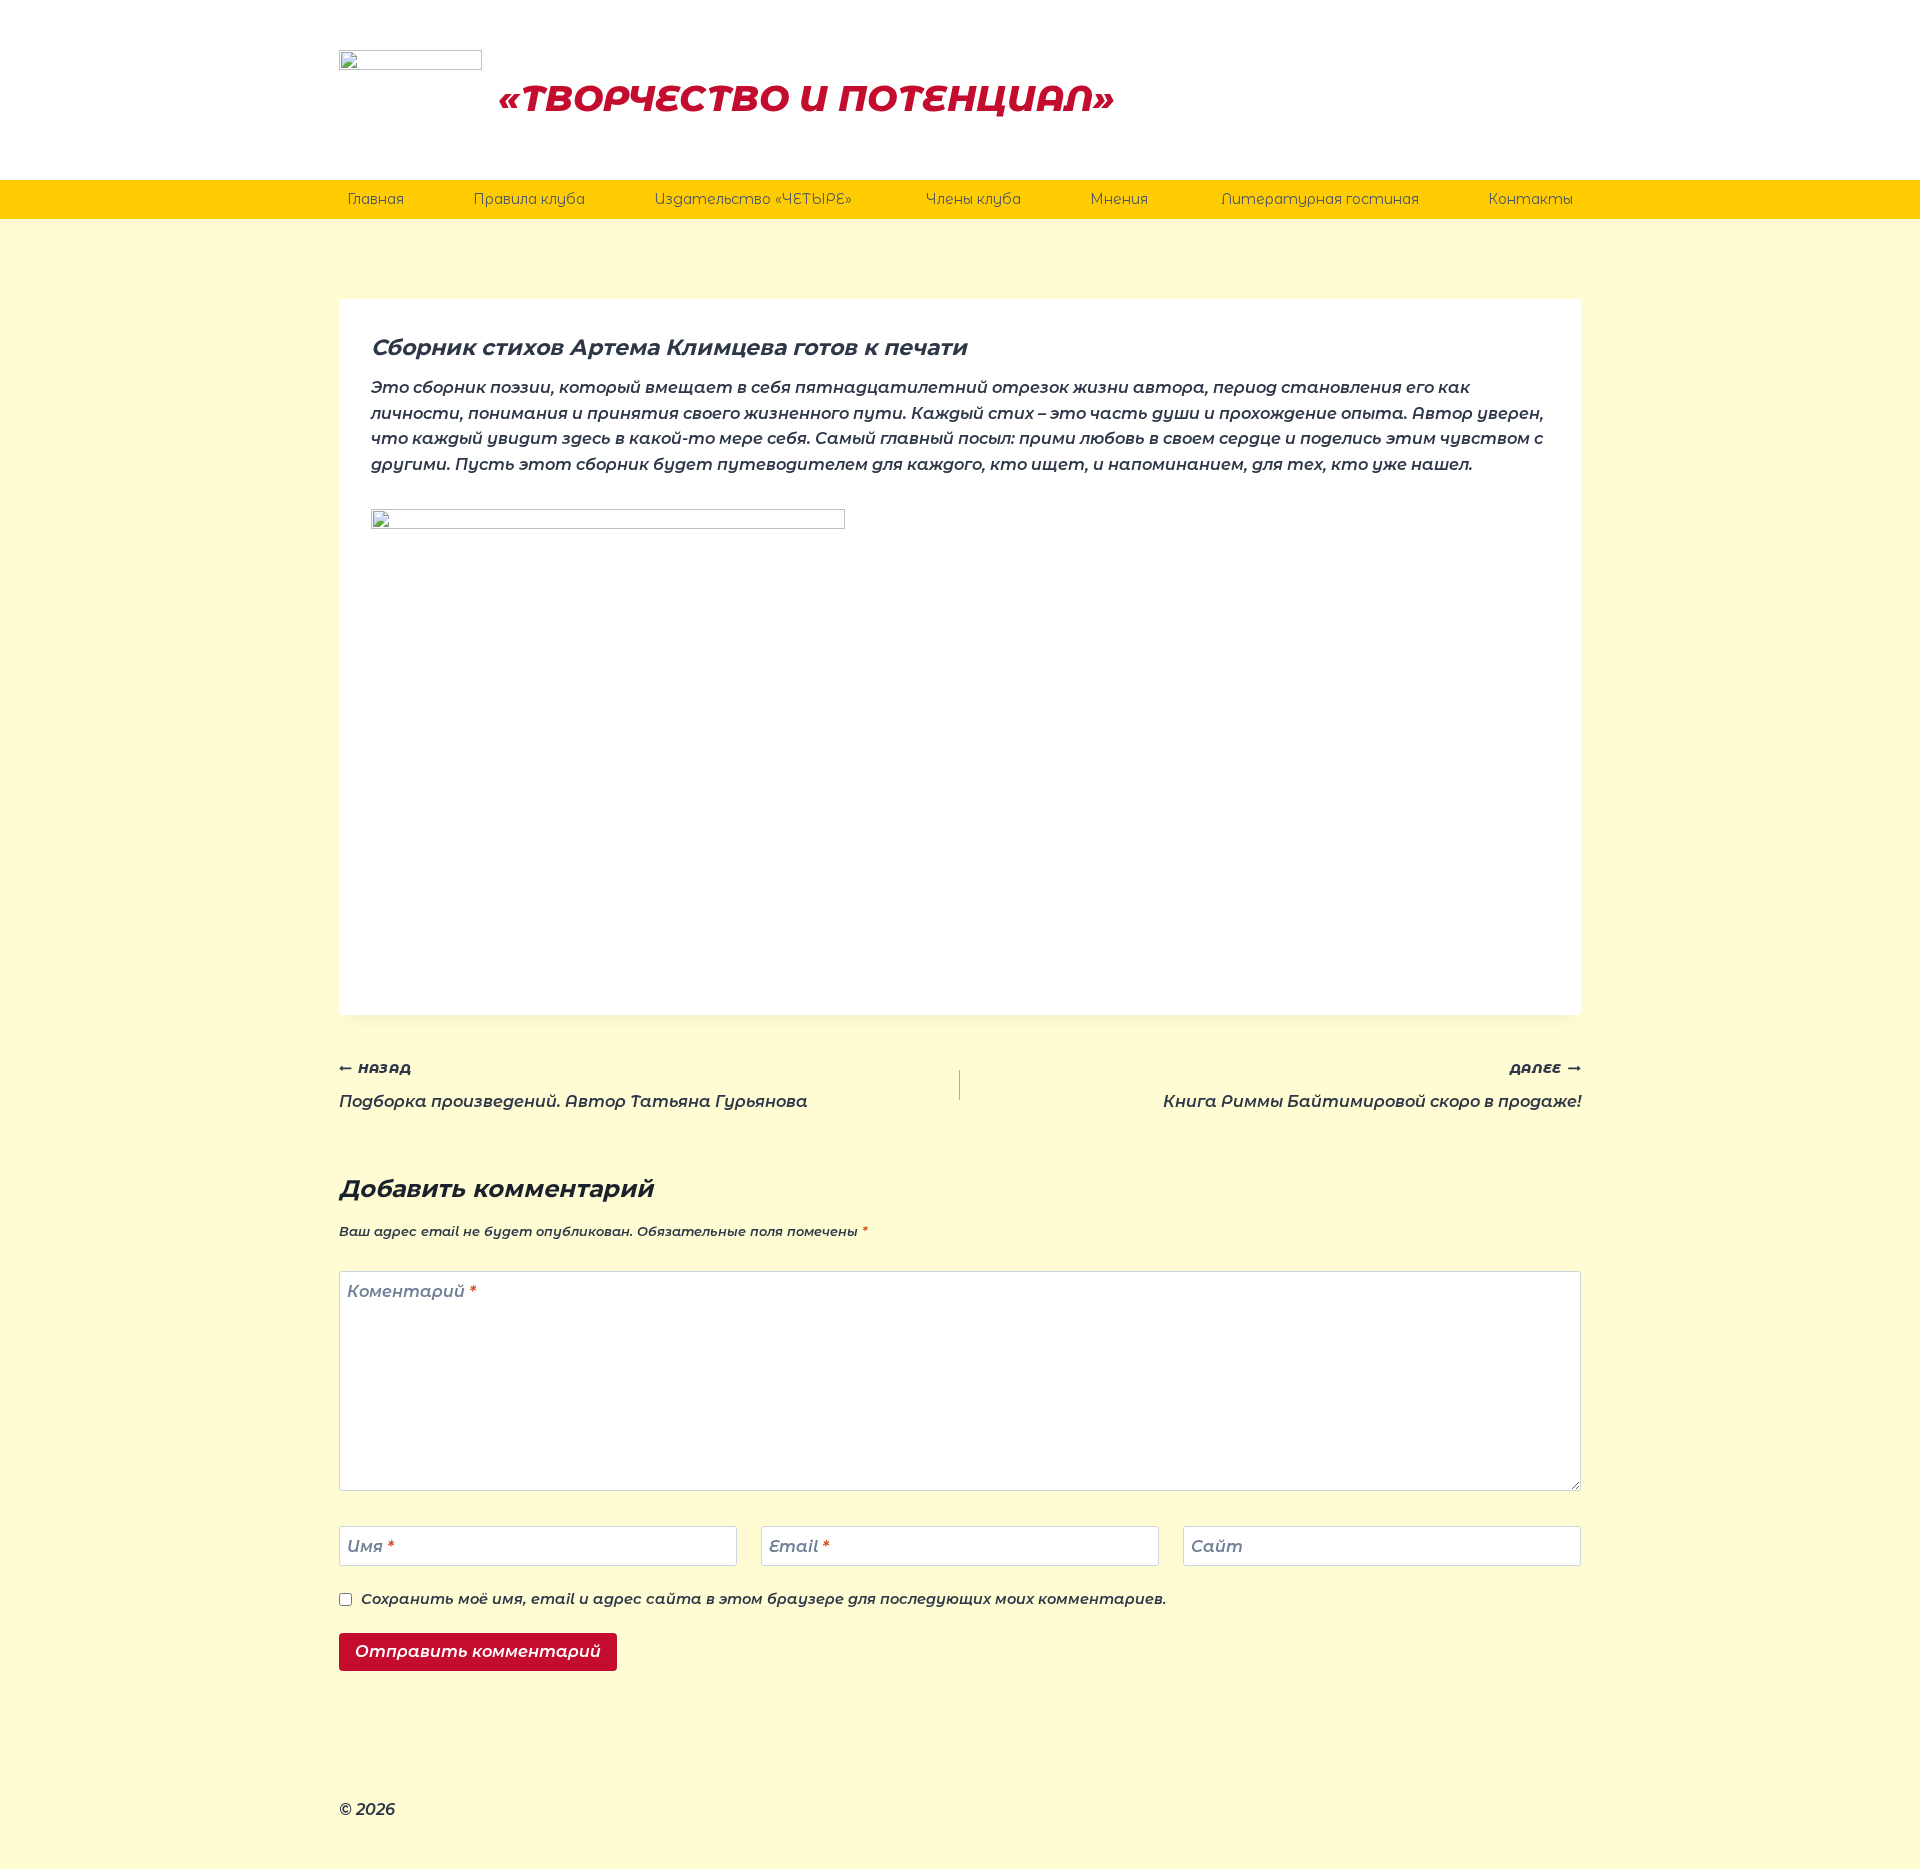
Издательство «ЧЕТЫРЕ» (755, 199)
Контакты (1530, 199)
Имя (370, 1545)
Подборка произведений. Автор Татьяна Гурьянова (573, 1086)
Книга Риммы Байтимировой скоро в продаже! (1372, 1086)
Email (799, 1545)
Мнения (1121, 199)
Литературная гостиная (1320, 199)
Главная (375, 199)
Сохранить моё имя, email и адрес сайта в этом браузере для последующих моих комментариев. (764, 1599)
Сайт (1217, 1545)
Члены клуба (973, 199)
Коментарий (411, 1291)
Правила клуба (529, 199)
